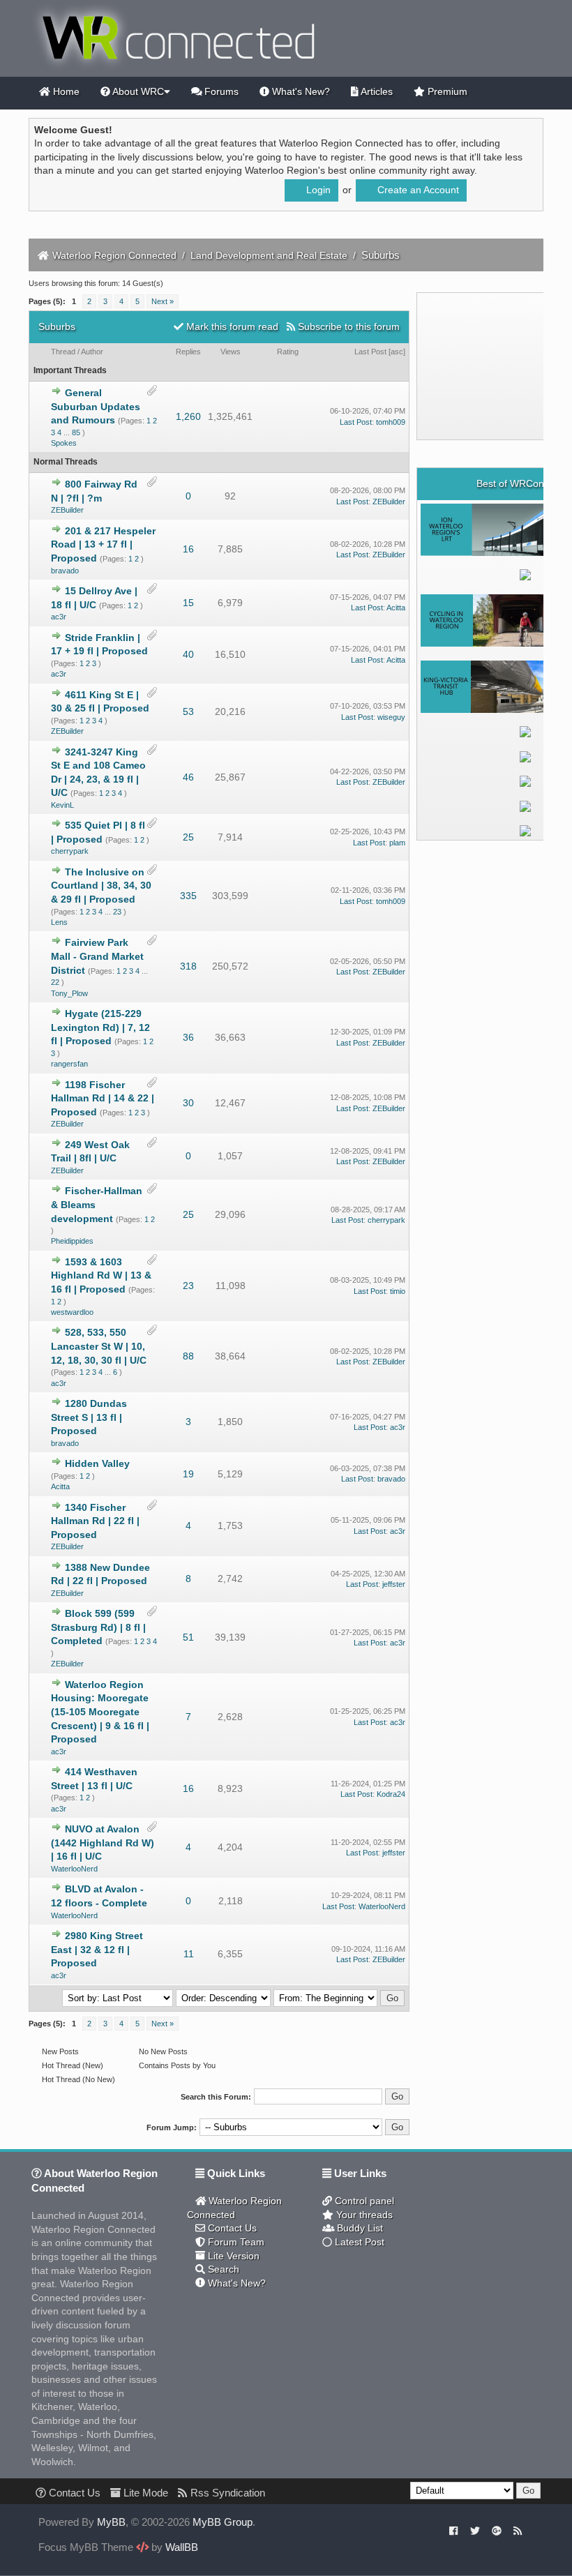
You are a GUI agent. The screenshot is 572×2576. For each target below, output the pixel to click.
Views (231, 352)
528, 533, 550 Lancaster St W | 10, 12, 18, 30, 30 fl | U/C (99, 1346)
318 (188, 966)
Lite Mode (144, 2493)
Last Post (370, 352)
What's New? (300, 91)
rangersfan (69, 1064)
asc (397, 352)
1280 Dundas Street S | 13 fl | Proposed (89, 1417)
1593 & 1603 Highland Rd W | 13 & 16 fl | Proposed (101, 1275)
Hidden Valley (97, 1463)
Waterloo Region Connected (114, 255)
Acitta (396, 608)
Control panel (363, 2201)
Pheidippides (72, 1241)
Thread (63, 352)
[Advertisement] (496, 366)
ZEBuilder (67, 510)
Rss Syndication (226, 2493)
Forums (220, 91)
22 (55, 982)
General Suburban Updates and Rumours (96, 406)
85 (76, 432)
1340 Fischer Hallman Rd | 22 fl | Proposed (95, 1521)
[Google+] (497, 2530)
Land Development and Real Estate (269, 255)
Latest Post (358, 2242)
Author (92, 352)
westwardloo (72, 1312)
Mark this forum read (231, 326)
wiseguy (391, 717)
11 (189, 1954)
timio (398, 1291)
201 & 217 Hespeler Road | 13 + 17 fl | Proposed (103, 544)
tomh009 (391, 422)
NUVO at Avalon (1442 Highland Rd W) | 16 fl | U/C (103, 1843)
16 (188, 549)
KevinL (62, 805)
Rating (288, 352)
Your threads (363, 2215)
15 (188, 603)
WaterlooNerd (74, 1869)
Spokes (64, 443)
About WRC (137, 91)
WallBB (182, 2547)
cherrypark (70, 851)
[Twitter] (475, 2530)
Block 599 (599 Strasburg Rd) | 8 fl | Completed (98, 1627)
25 (188, 837)
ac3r (59, 617)
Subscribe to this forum (347, 326)
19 (188, 1474)
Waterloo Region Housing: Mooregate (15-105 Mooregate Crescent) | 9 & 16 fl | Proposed (100, 1712)
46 (188, 777)
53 (188, 711)
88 (188, 1356)
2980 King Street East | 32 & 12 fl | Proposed (97, 1949)
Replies (188, 352)
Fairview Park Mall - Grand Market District (97, 956)
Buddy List (359, 2228)
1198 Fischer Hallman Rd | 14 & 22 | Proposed (103, 1098)
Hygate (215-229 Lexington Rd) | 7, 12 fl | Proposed (100, 1027)
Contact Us (231, 2228)
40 (188, 654)
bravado (65, 571)
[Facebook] (454, 2530)
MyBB (111, 2522)
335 (188, 896)
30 (188, 1103)
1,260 (188, 416)
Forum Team (235, 2242)
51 (188, 1637)
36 (188, 1037)
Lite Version (232, 2256)
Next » (163, 301)
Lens (59, 922)
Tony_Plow (69, 993)
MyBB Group (223, 2522)
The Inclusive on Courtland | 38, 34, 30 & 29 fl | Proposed (101, 886)
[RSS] (518, 2530)
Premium (446, 91)
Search (222, 2269)
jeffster (394, 1584)
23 (117, 912)
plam (397, 843)
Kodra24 (391, 1794)
